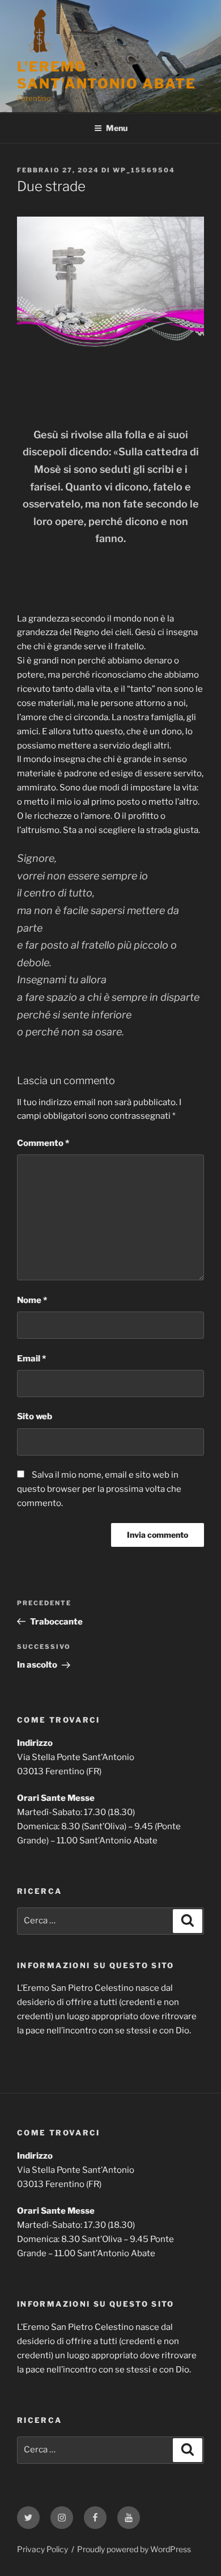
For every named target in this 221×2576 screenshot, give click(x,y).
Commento (43, 1143)
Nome (32, 1300)
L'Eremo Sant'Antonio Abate (107, 75)
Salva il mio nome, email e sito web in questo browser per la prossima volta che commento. (99, 1489)
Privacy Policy (42, 2549)
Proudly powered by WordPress (134, 2549)
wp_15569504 (144, 170)
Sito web (35, 1416)
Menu (117, 128)
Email (31, 1359)
